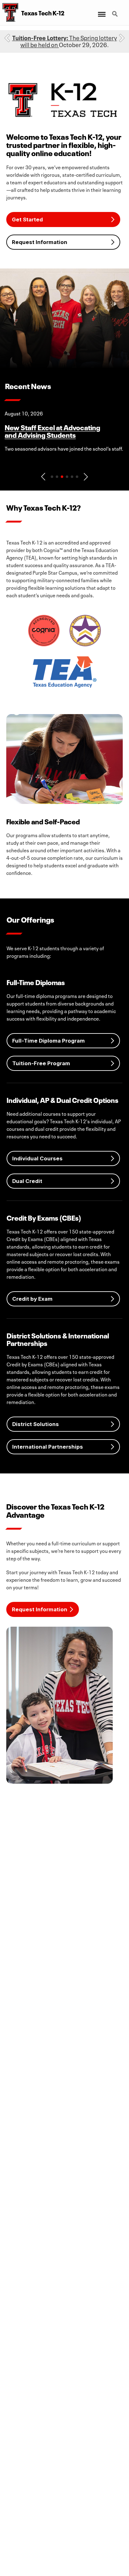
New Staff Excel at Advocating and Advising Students (52, 431)
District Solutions (36, 1424)
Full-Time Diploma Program (49, 1041)
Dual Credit (27, 1181)
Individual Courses (37, 1158)
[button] (43, 477)
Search (116, 10)
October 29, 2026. (65, 41)
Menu (101, 10)
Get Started (27, 220)
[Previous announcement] (7, 38)
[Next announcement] (122, 38)
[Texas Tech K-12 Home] (9, 13)
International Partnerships (48, 1447)
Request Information (40, 242)
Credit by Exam (32, 1299)
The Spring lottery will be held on (65, 41)
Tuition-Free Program (41, 1063)
